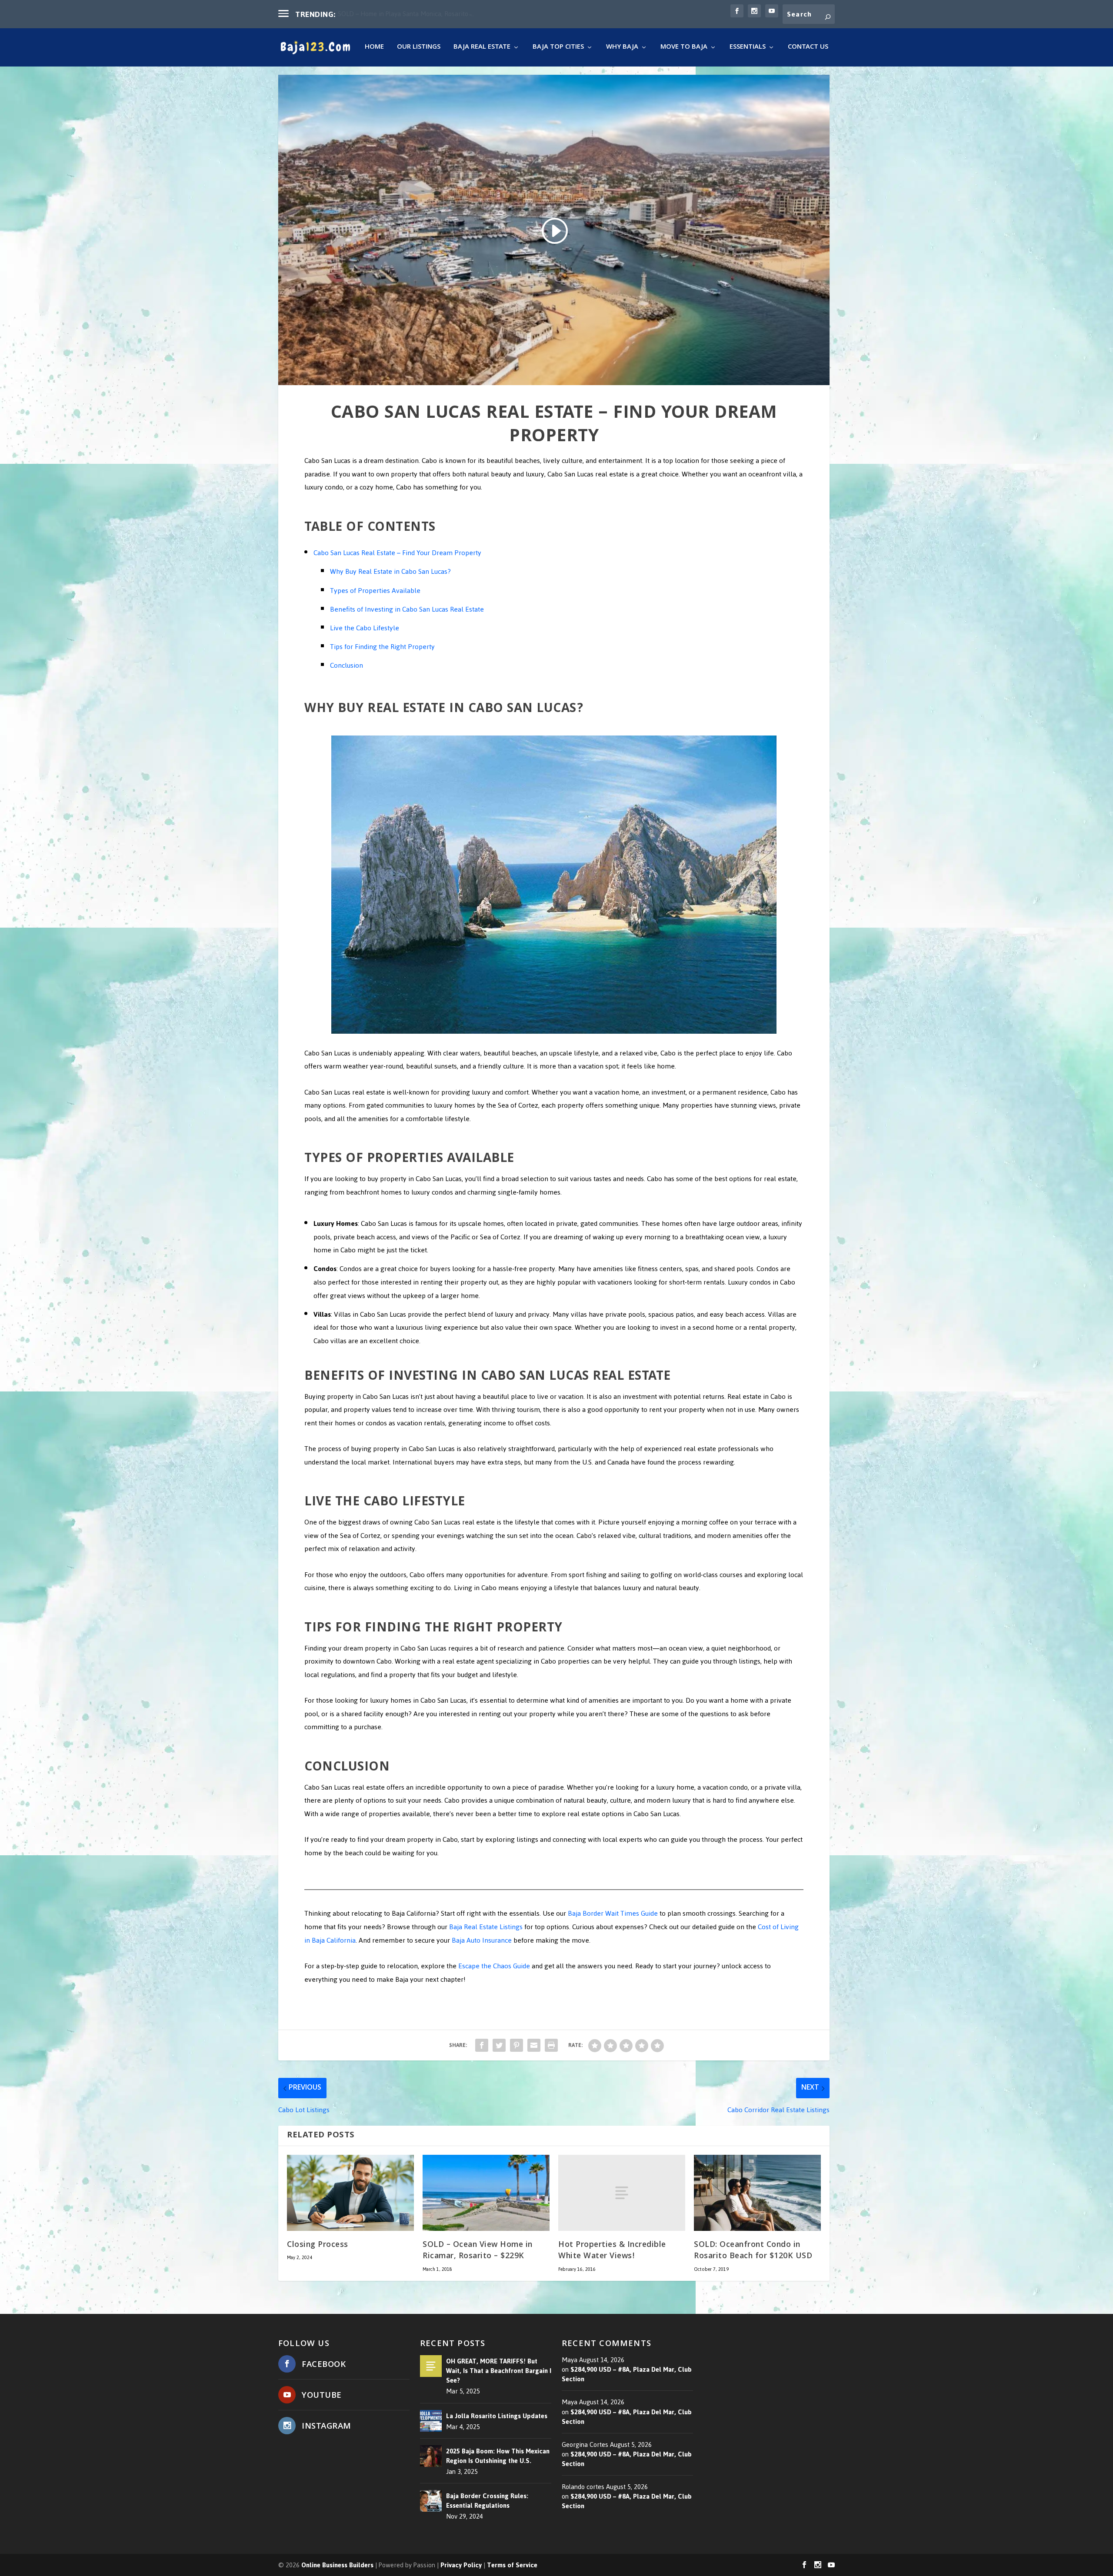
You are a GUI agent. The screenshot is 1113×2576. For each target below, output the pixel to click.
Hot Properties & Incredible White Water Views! (612, 2251)
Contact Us (808, 48)
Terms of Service (512, 2565)
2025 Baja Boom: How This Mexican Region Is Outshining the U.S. (498, 2456)
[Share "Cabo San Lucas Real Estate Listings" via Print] (551, 2045)
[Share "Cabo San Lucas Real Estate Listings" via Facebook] (482, 2045)
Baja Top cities (558, 48)
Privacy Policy (461, 2565)
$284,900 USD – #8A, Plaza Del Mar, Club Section (627, 2374)
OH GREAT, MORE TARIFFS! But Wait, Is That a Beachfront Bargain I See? (499, 2371)
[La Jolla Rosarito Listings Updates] (431, 2421)
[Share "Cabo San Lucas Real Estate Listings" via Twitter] (499, 2045)
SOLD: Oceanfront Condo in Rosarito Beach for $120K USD (753, 2251)
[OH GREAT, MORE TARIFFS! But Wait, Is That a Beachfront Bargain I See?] (431, 2366)
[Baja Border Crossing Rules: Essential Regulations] (431, 2501)
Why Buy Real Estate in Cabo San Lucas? (390, 571)
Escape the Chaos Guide (494, 1966)
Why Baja (622, 48)
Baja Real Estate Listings (486, 1927)
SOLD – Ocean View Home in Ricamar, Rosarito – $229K (478, 2251)
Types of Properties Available (375, 591)
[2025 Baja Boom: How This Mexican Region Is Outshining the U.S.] (431, 2456)
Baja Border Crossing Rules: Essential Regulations (487, 2501)
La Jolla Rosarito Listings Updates (497, 2416)
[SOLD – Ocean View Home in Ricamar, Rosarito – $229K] (486, 2193)
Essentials (748, 48)
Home (374, 48)
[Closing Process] (350, 2193)
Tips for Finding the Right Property (382, 647)
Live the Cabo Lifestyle (365, 628)
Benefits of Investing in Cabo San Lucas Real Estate (407, 609)
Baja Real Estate (482, 48)
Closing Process (318, 2245)
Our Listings (419, 48)
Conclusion (347, 665)
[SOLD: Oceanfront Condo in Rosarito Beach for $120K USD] (757, 2193)
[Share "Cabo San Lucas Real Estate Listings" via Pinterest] (517, 2045)
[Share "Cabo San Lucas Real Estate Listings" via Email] (534, 2045)
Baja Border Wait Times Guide (613, 1913)
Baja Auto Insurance (482, 1940)
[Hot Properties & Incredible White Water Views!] (622, 2193)
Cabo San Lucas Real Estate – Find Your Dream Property (397, 553)
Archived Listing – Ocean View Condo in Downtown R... (415, 14)
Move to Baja (684, 48)
